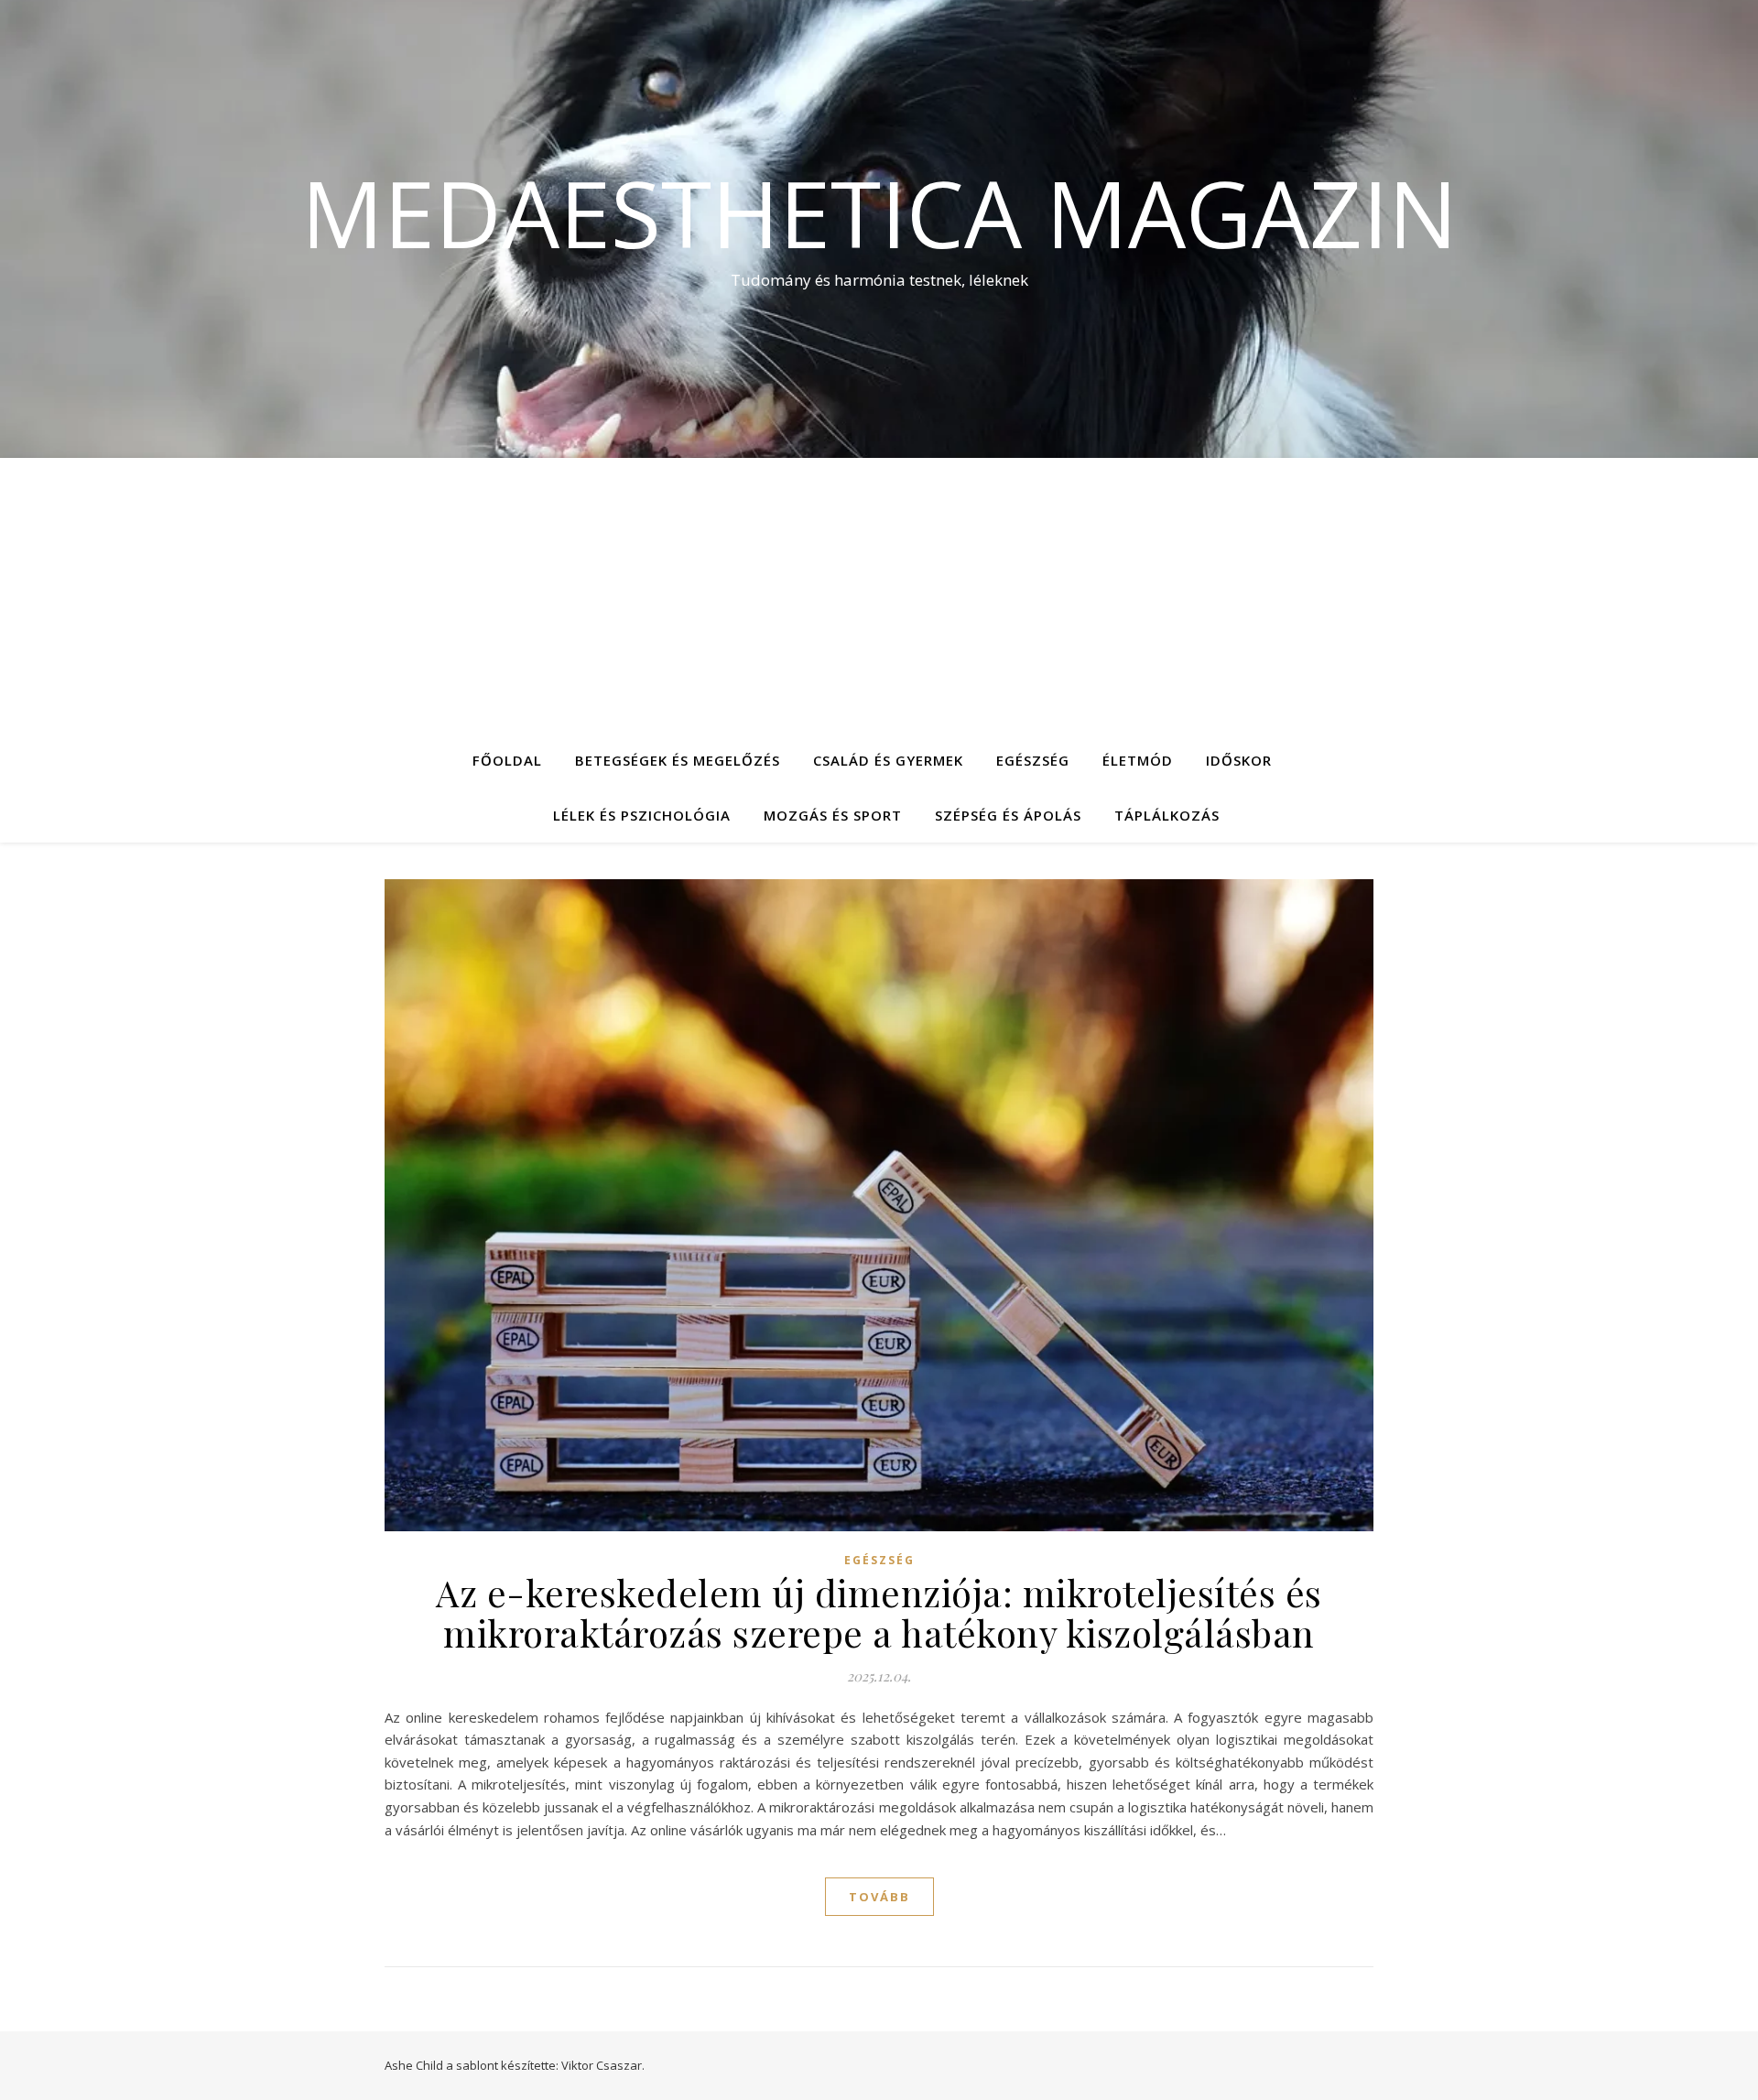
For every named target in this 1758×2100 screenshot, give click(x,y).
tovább (879, 1897)
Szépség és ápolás (1008, 815)
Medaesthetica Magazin (879, 212)
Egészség (1033, 760)
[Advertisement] (879, 595)
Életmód (1138, 760)
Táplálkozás (1167, 815)
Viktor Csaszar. (603, 2065)
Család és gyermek (888, 760)
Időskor (1239, 760)
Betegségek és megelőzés (678, 760)
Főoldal (507, 760)
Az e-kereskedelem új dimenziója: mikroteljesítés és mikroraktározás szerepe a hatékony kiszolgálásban (879, 1612)
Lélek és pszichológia (642, 815)
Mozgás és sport (833, 815)
